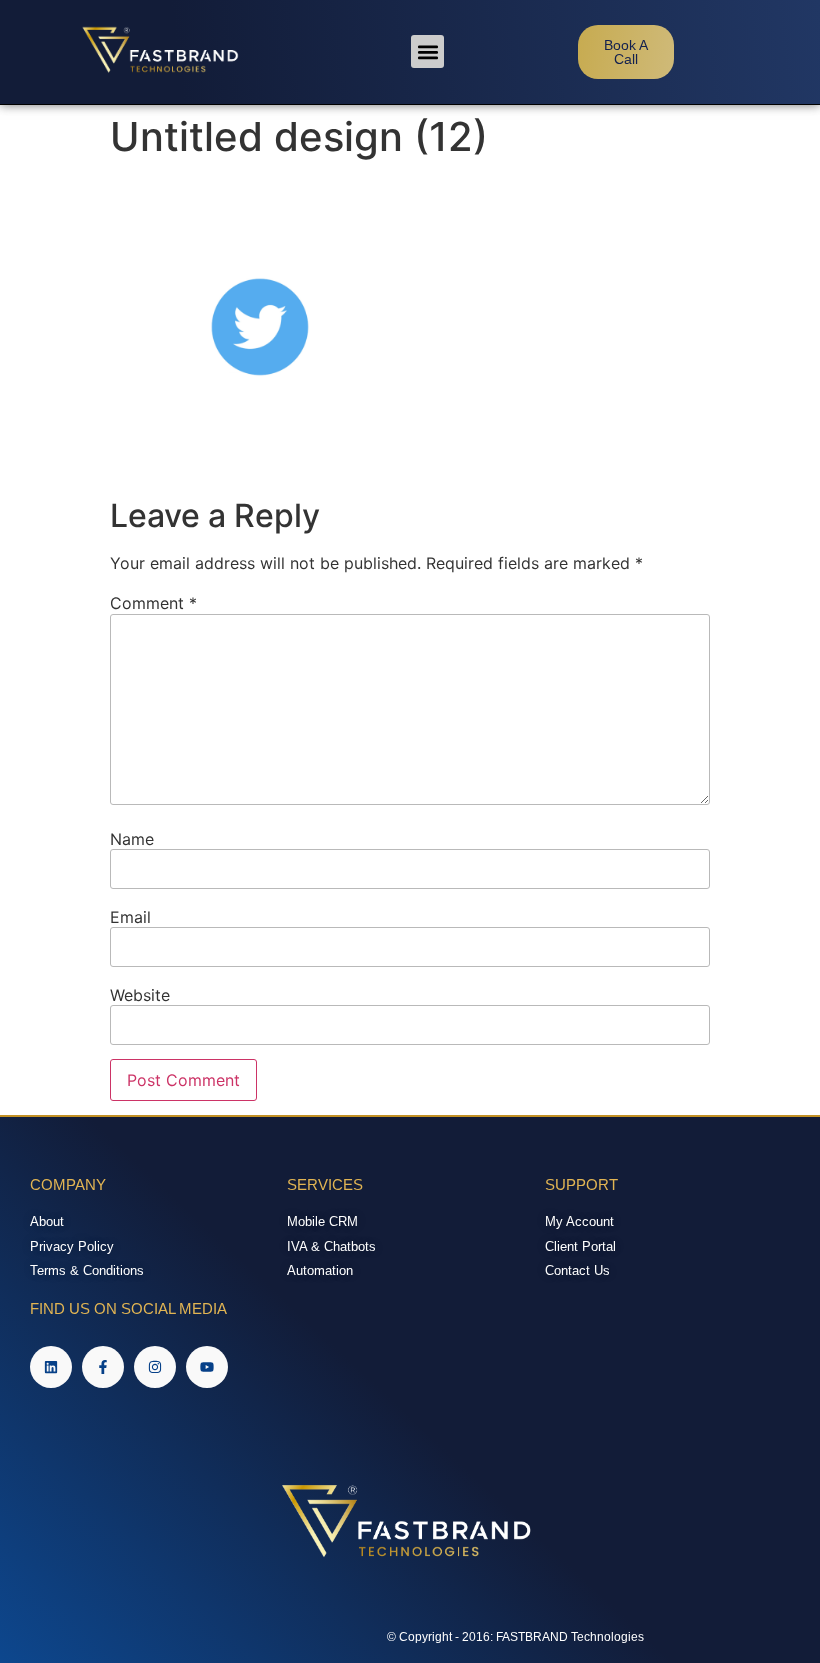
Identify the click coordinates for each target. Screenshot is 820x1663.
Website (140, 995)
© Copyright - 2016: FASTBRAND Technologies (515, 1637)
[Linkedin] (51, 1367)
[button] (427, 51)
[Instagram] (155, 1367)
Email (130, 917)
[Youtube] (207, 1367)
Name (132, 839)
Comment (153, 603)
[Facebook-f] (103, 1367)
